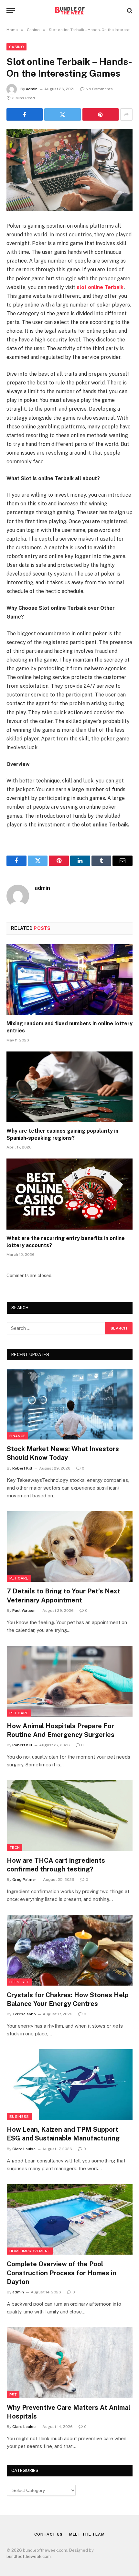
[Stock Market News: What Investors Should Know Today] (70, 1404)
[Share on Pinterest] (101, 114)
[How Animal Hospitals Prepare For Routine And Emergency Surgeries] (70, 1681)
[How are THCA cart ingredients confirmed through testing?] (70, 1816)
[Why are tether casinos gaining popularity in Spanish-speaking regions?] (69, 1087)
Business (19, 2117)
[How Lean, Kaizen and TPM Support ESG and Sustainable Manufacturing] (70, 2085)
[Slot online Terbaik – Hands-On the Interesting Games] (69, 170)
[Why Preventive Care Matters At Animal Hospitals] (70, 2363)
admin (32, 89)
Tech (15, 1848)
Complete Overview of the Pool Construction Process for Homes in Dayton (62, 2273)
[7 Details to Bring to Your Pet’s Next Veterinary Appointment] (70, 1547)
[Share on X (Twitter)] (62, 114)
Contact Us (48, 2534)
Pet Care (19, 1578)
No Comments (99, 89)
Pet (13, 2395)
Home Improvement (30, 2251)
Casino (16, 47)
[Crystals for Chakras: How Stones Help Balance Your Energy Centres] (70, 1950)
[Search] (129, 11)
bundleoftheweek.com (29, 2556)
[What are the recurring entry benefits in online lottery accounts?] (69, 1194)
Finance (17, 1436)
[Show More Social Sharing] (126, 114)
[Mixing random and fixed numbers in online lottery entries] (69, 980)
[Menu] (11, 11)
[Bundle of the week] (69, 11)
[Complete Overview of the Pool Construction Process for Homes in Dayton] (70, 2220)
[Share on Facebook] (25, 114)
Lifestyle (19, 1982)
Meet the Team (87, 2534)
